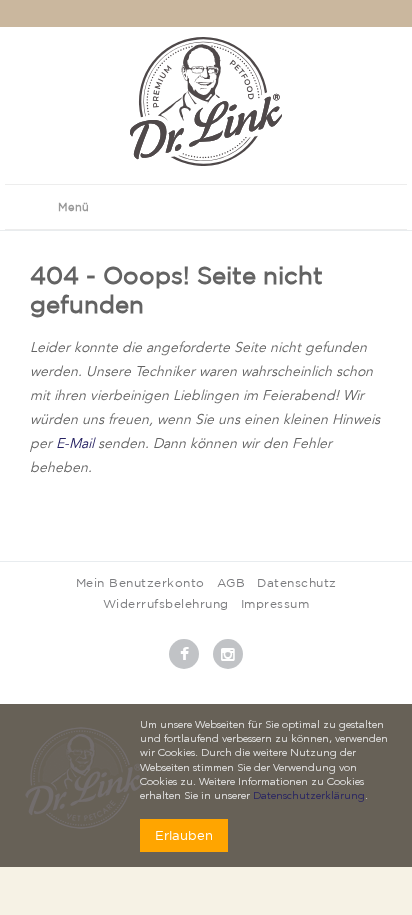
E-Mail (75, 444)
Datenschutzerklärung (309, 796)
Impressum (275, 603)
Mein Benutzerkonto (140, 582)
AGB (231, 582)
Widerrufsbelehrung (166, 603)
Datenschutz (297, 582)
